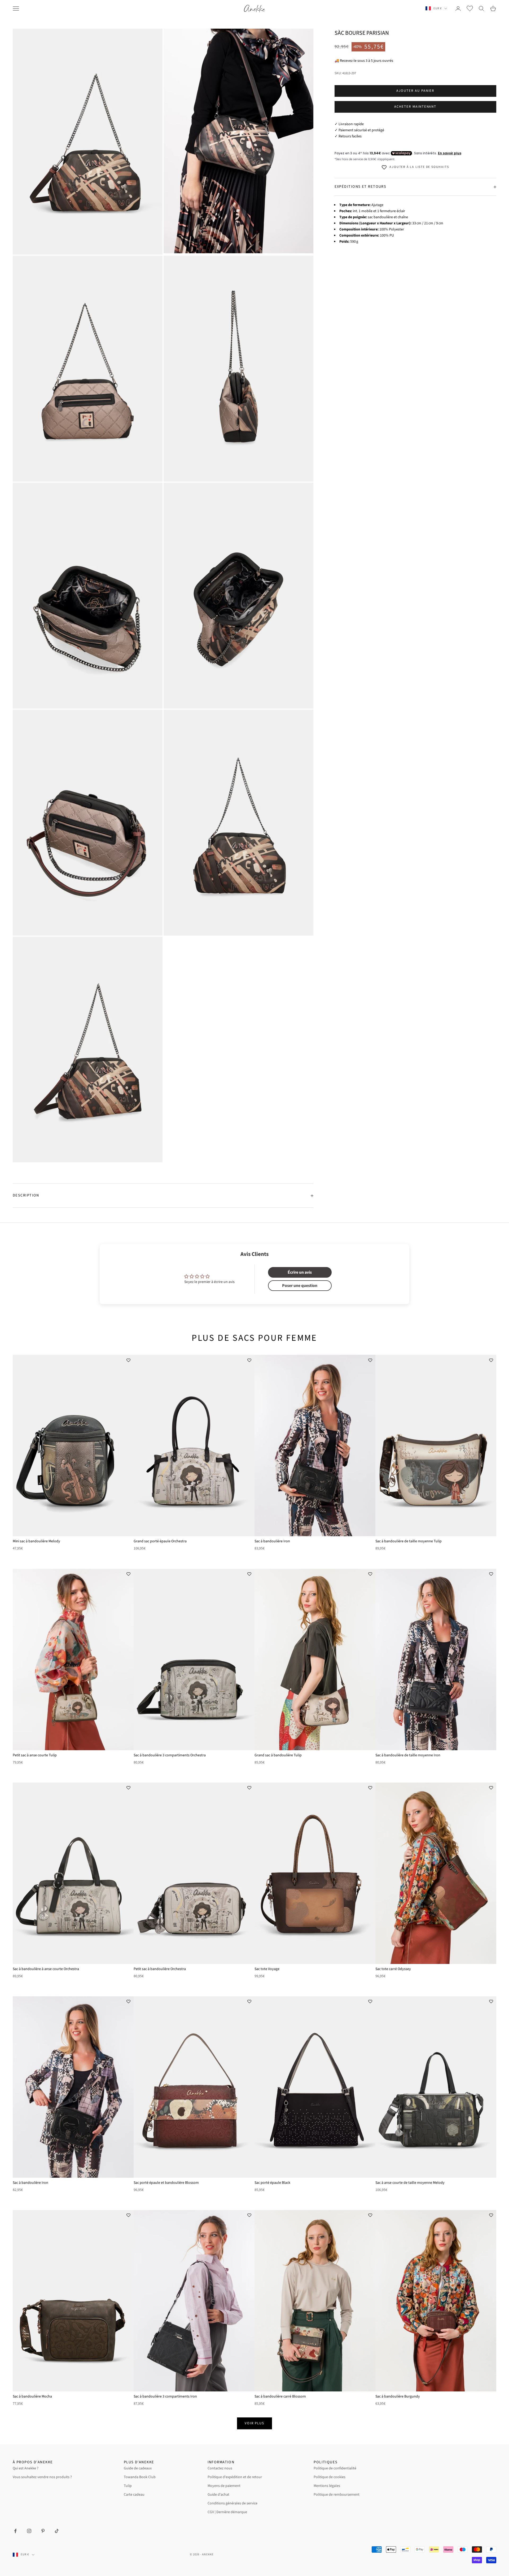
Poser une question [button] (300, 1286)
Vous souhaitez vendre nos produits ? (42, 2477)
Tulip (128, 2486)
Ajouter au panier (415, 91)
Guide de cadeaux (138, 2468)
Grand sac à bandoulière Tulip (278, 1755)
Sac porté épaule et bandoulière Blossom (166, 2183)
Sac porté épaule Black (272, 2183)
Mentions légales (327, 2486)
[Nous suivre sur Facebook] (15, 2531)
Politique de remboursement (337, 2495)
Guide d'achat (218, 2495)
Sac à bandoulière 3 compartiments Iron (165, 2396)
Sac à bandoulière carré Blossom (280, 2396)
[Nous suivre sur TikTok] (57, 2531)
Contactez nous (220, 2468)
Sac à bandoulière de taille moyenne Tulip (409, 1541)
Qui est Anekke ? (26, 2468)
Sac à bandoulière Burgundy (398, 2396)
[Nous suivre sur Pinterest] (43, 2531)
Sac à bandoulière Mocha (32, 2396)
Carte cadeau (134, 2495)
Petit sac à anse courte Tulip (35, 1755)
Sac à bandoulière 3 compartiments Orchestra (170, 1755)
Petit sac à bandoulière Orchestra (160, 1969)
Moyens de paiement (224, 2486)
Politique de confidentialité (335, 2468)
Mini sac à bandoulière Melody (36, 1541)
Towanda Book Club (140, 2477)
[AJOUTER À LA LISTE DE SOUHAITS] (128, 1360)
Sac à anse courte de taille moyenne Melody (410, 2183)
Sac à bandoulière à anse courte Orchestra (46, 1969)
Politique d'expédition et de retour (235, 2477)
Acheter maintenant (415, 107)
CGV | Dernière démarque (227, 2512)
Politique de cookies (330, 2477)
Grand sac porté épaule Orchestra (160, 1541)
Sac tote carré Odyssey (393, 1969)
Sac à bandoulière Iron (272, 1541)
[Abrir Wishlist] (470, 8)
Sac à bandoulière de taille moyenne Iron (408, 1755)
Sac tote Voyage (267, 1969)
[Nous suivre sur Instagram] (29, 2531)
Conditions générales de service (232, 2503)
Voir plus (255, 2423)
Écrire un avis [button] (300, 1272)
